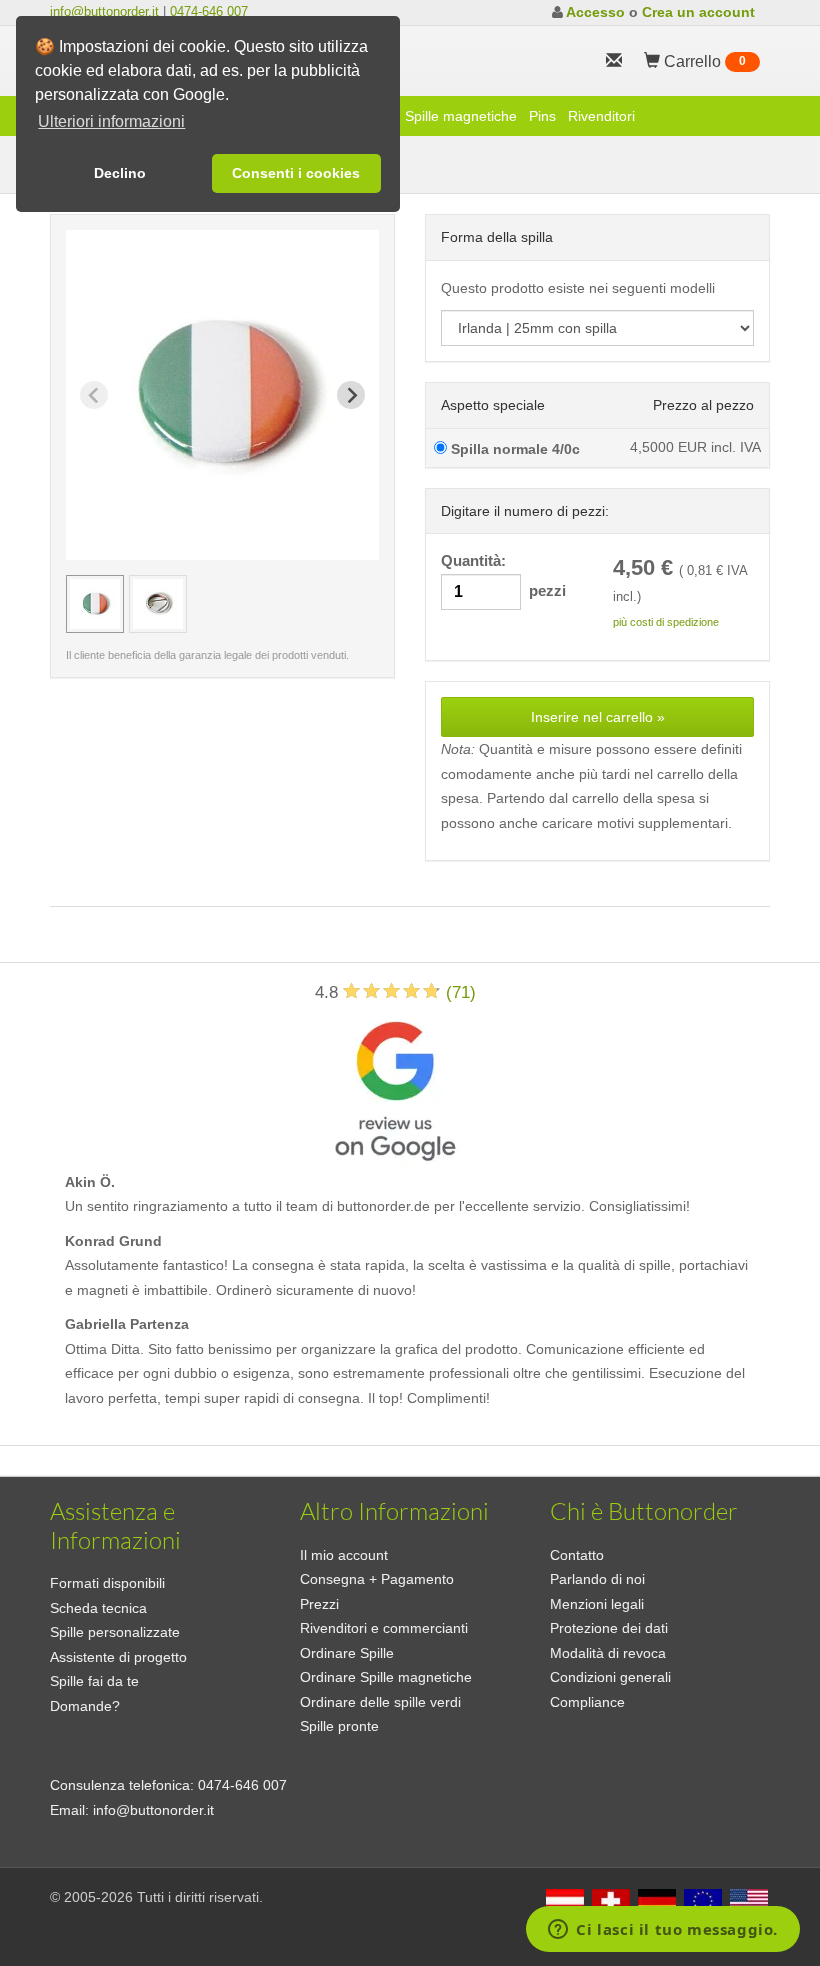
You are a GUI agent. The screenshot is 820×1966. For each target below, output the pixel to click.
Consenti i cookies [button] (296, 173)
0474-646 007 (209, 11)
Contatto (577, 1555)
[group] (95, 604)
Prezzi (319, 1604)
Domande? (85, 1706)
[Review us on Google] (395, 1086)
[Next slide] (351, 395)
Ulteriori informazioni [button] (111, 121)
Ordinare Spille (347, 1653)
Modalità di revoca (608, 1653)
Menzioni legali (597, 1604)
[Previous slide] (94, 395)
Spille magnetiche (461, 116)
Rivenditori (601, 116)
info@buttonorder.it (104, 11)
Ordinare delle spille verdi (380, 1702)
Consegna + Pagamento (377, 1579)
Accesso (595, 12)
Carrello (703, 61)
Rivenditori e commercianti (384, 1628)
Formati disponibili (107, 1583)
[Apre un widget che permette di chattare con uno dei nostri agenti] (663, 1931)
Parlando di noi (597, 1579)
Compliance (587, 1702)
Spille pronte (339, 1726)
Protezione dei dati (609, 1628)
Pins (542, 116)
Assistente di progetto (118, 1657)
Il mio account (344, 1555)
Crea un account (698, 12)
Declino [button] (120, 173)
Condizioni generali (610, 1677)
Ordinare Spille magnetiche (386, 1677)
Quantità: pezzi (503, 575)
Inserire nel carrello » (598, 717)
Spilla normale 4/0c (513, 449)
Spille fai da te (94, 1681)
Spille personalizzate (115, 1632)
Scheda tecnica (98, 1608)
